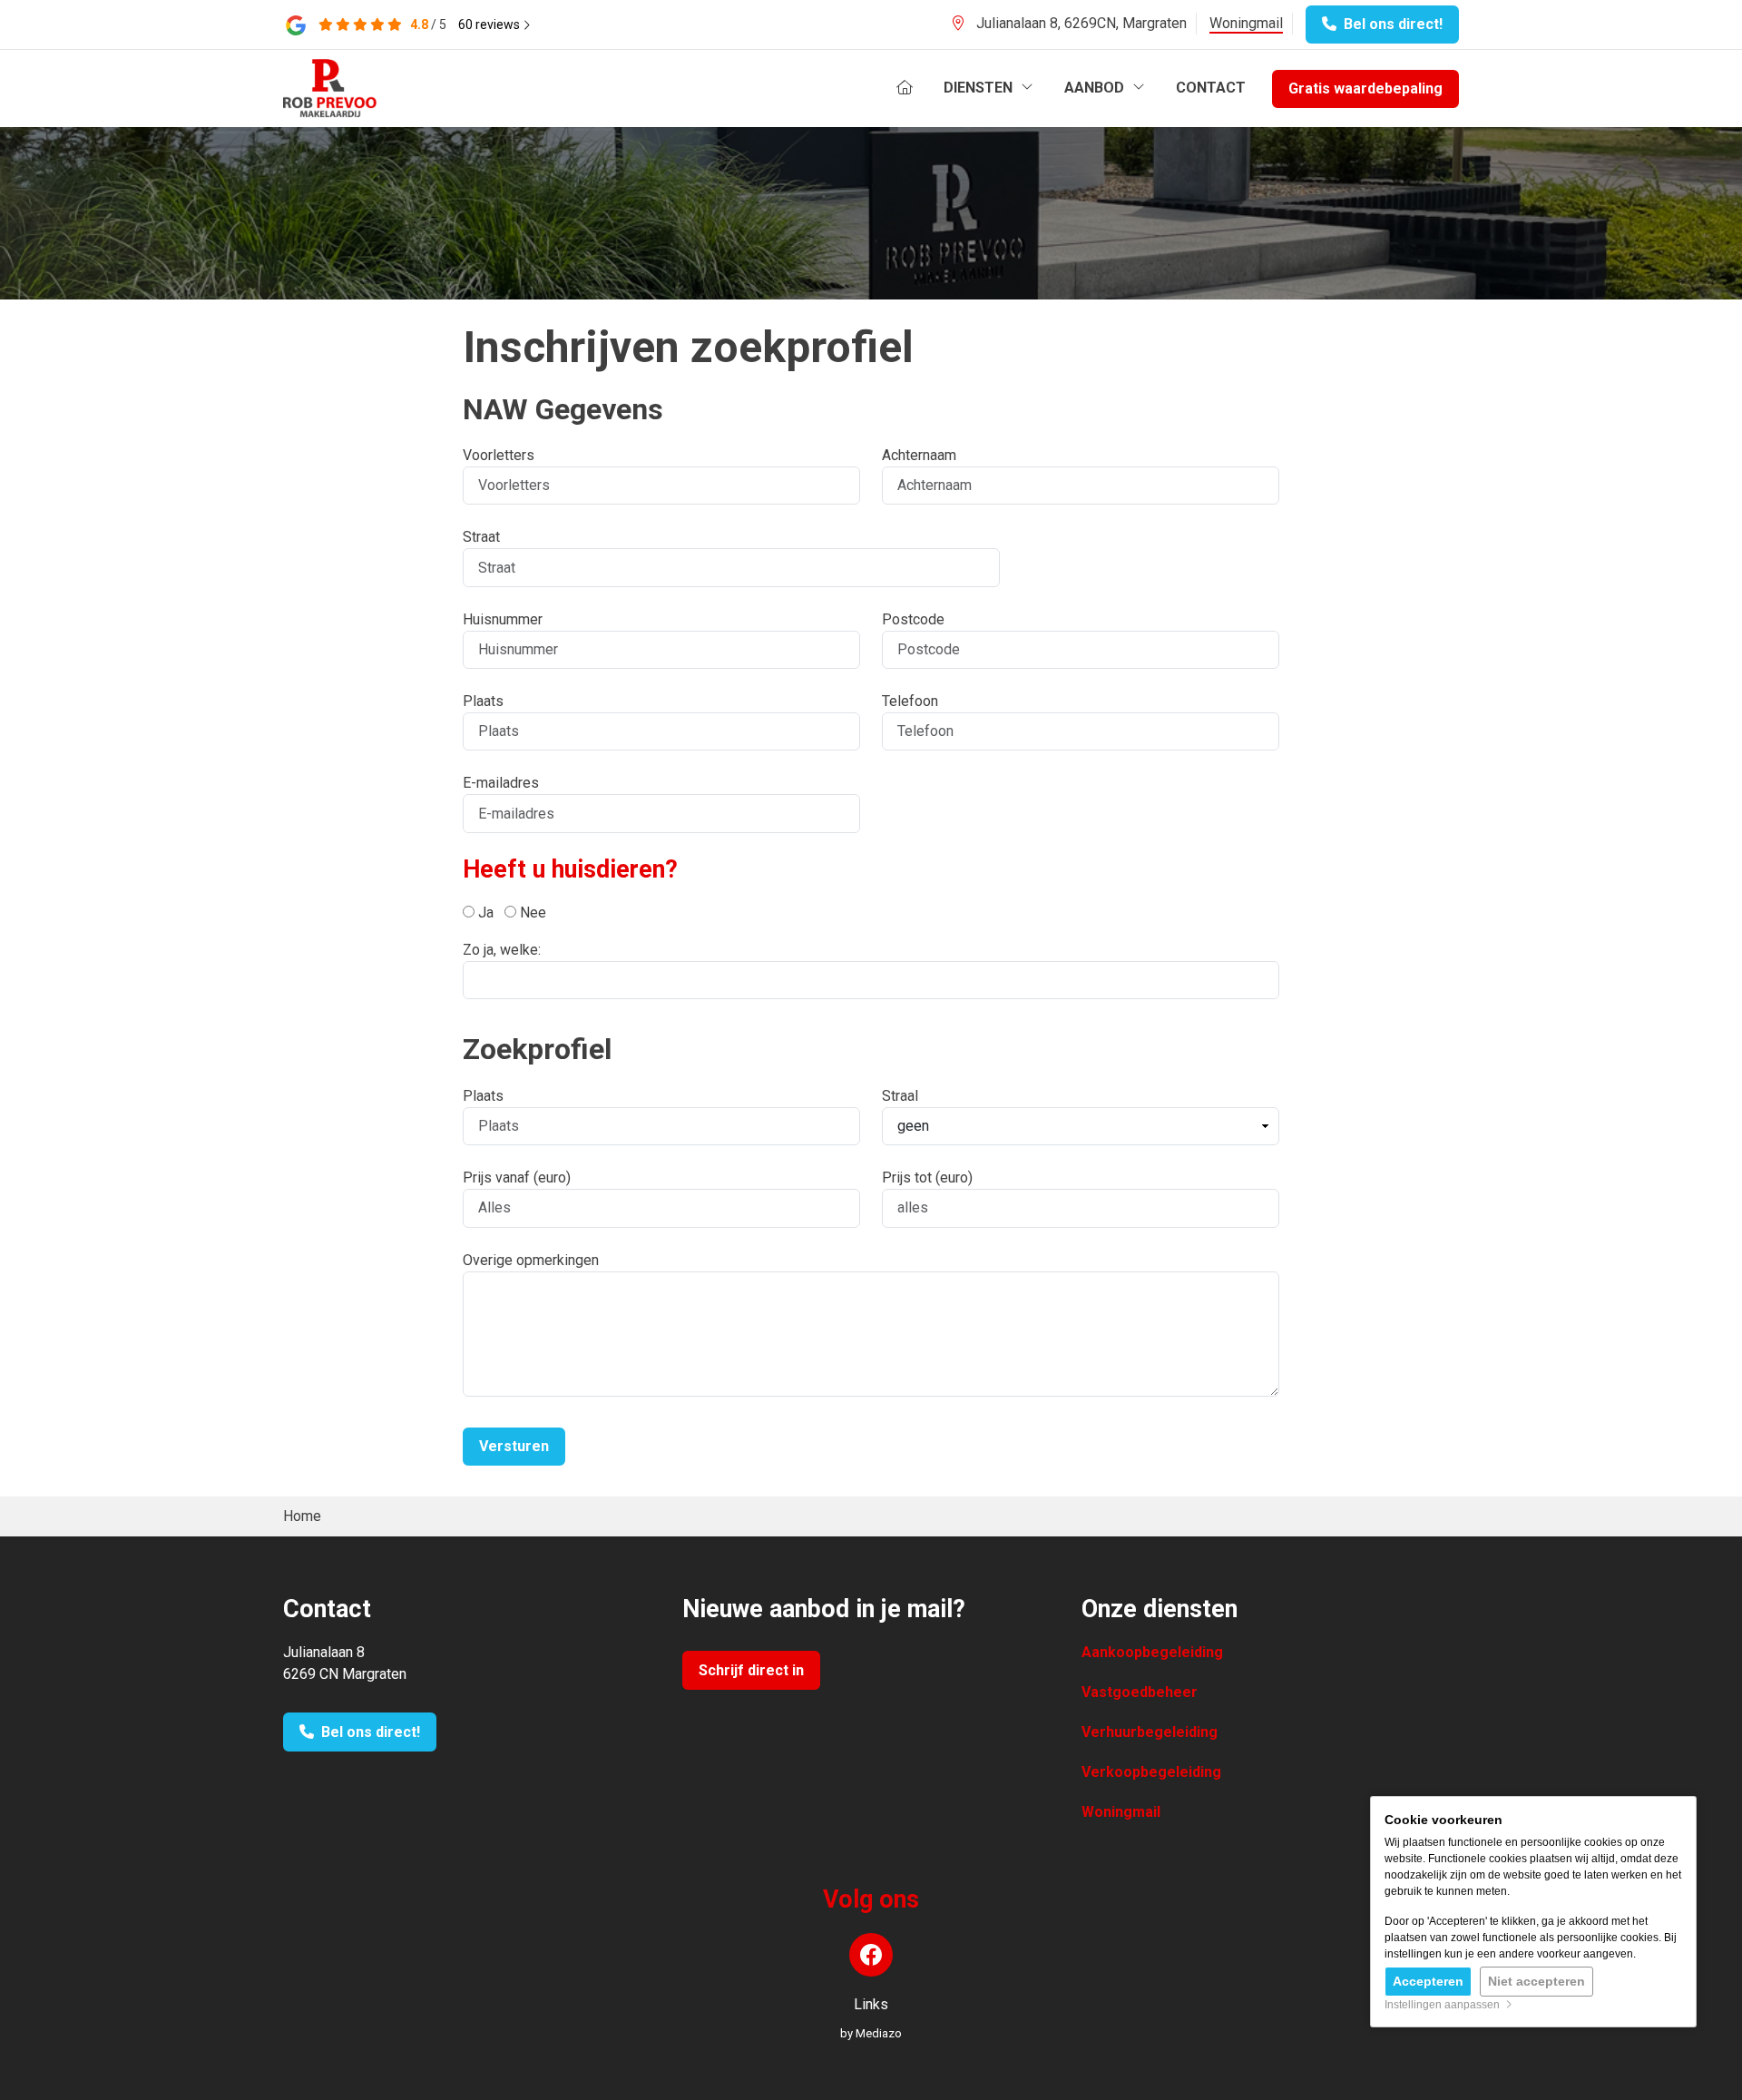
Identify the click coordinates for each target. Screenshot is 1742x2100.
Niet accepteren (1536, 1981)
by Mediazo (871, 2033)
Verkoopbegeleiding (1151, 1772)
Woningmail (1246, 23)
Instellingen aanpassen (1445, 2005)
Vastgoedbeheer (1140, 1692)
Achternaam (919, 455)
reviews (490, 25)
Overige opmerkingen (531, 1260)
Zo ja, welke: (502, 950)
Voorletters (499, 455)
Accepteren (1428, 1981)
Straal (900, 1096)
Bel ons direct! (1390, 24)
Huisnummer (503, 619)
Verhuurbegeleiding (1150, 1732)
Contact (1211, 88)
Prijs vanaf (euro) (517, 1178)
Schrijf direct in (751, 1670)
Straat (481, 537)
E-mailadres (501, 783)
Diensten (980, 88)
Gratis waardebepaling (1365, 88)
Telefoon (910, 701)
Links (871, 2004)
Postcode (913, 619)
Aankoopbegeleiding (1152, 1652)
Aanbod (1096, 88)
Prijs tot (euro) (927, 1178)
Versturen (514, 1446)
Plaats (483, 701)
